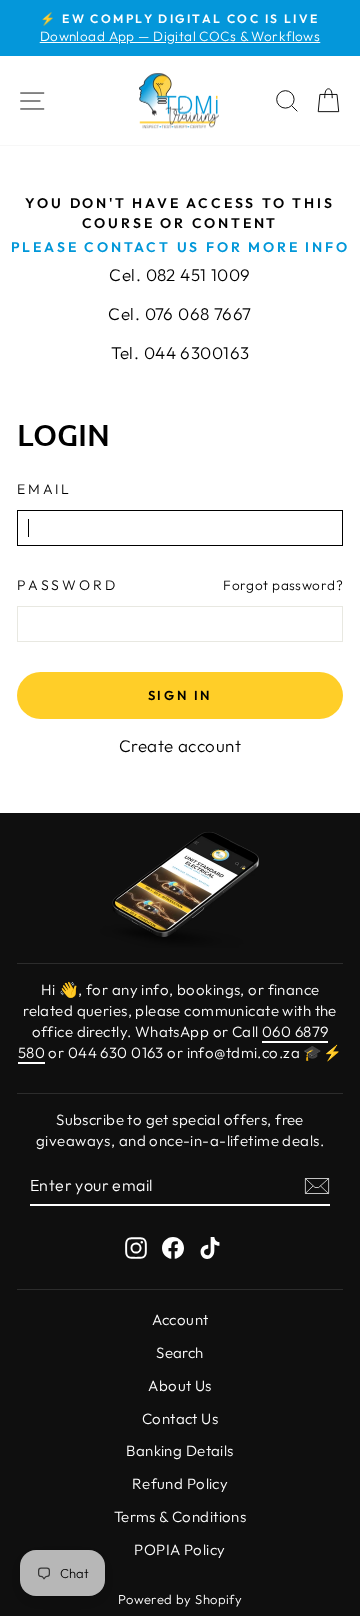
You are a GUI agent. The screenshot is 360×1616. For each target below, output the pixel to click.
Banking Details (179, 1450)
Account (180, 1319)
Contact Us (180, 1418)
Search (180, 1352)
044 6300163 (197, 352)
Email (44, 489)
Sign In (180, 695)
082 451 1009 (198, 274)
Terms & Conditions (180, 1516)
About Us (179, 1385)
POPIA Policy (179, 1549)
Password (67, 585)
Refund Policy (180, 1483)
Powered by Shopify (180, 1599)
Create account (180, 745)
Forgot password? (283, 585)
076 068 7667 (198, 313)
